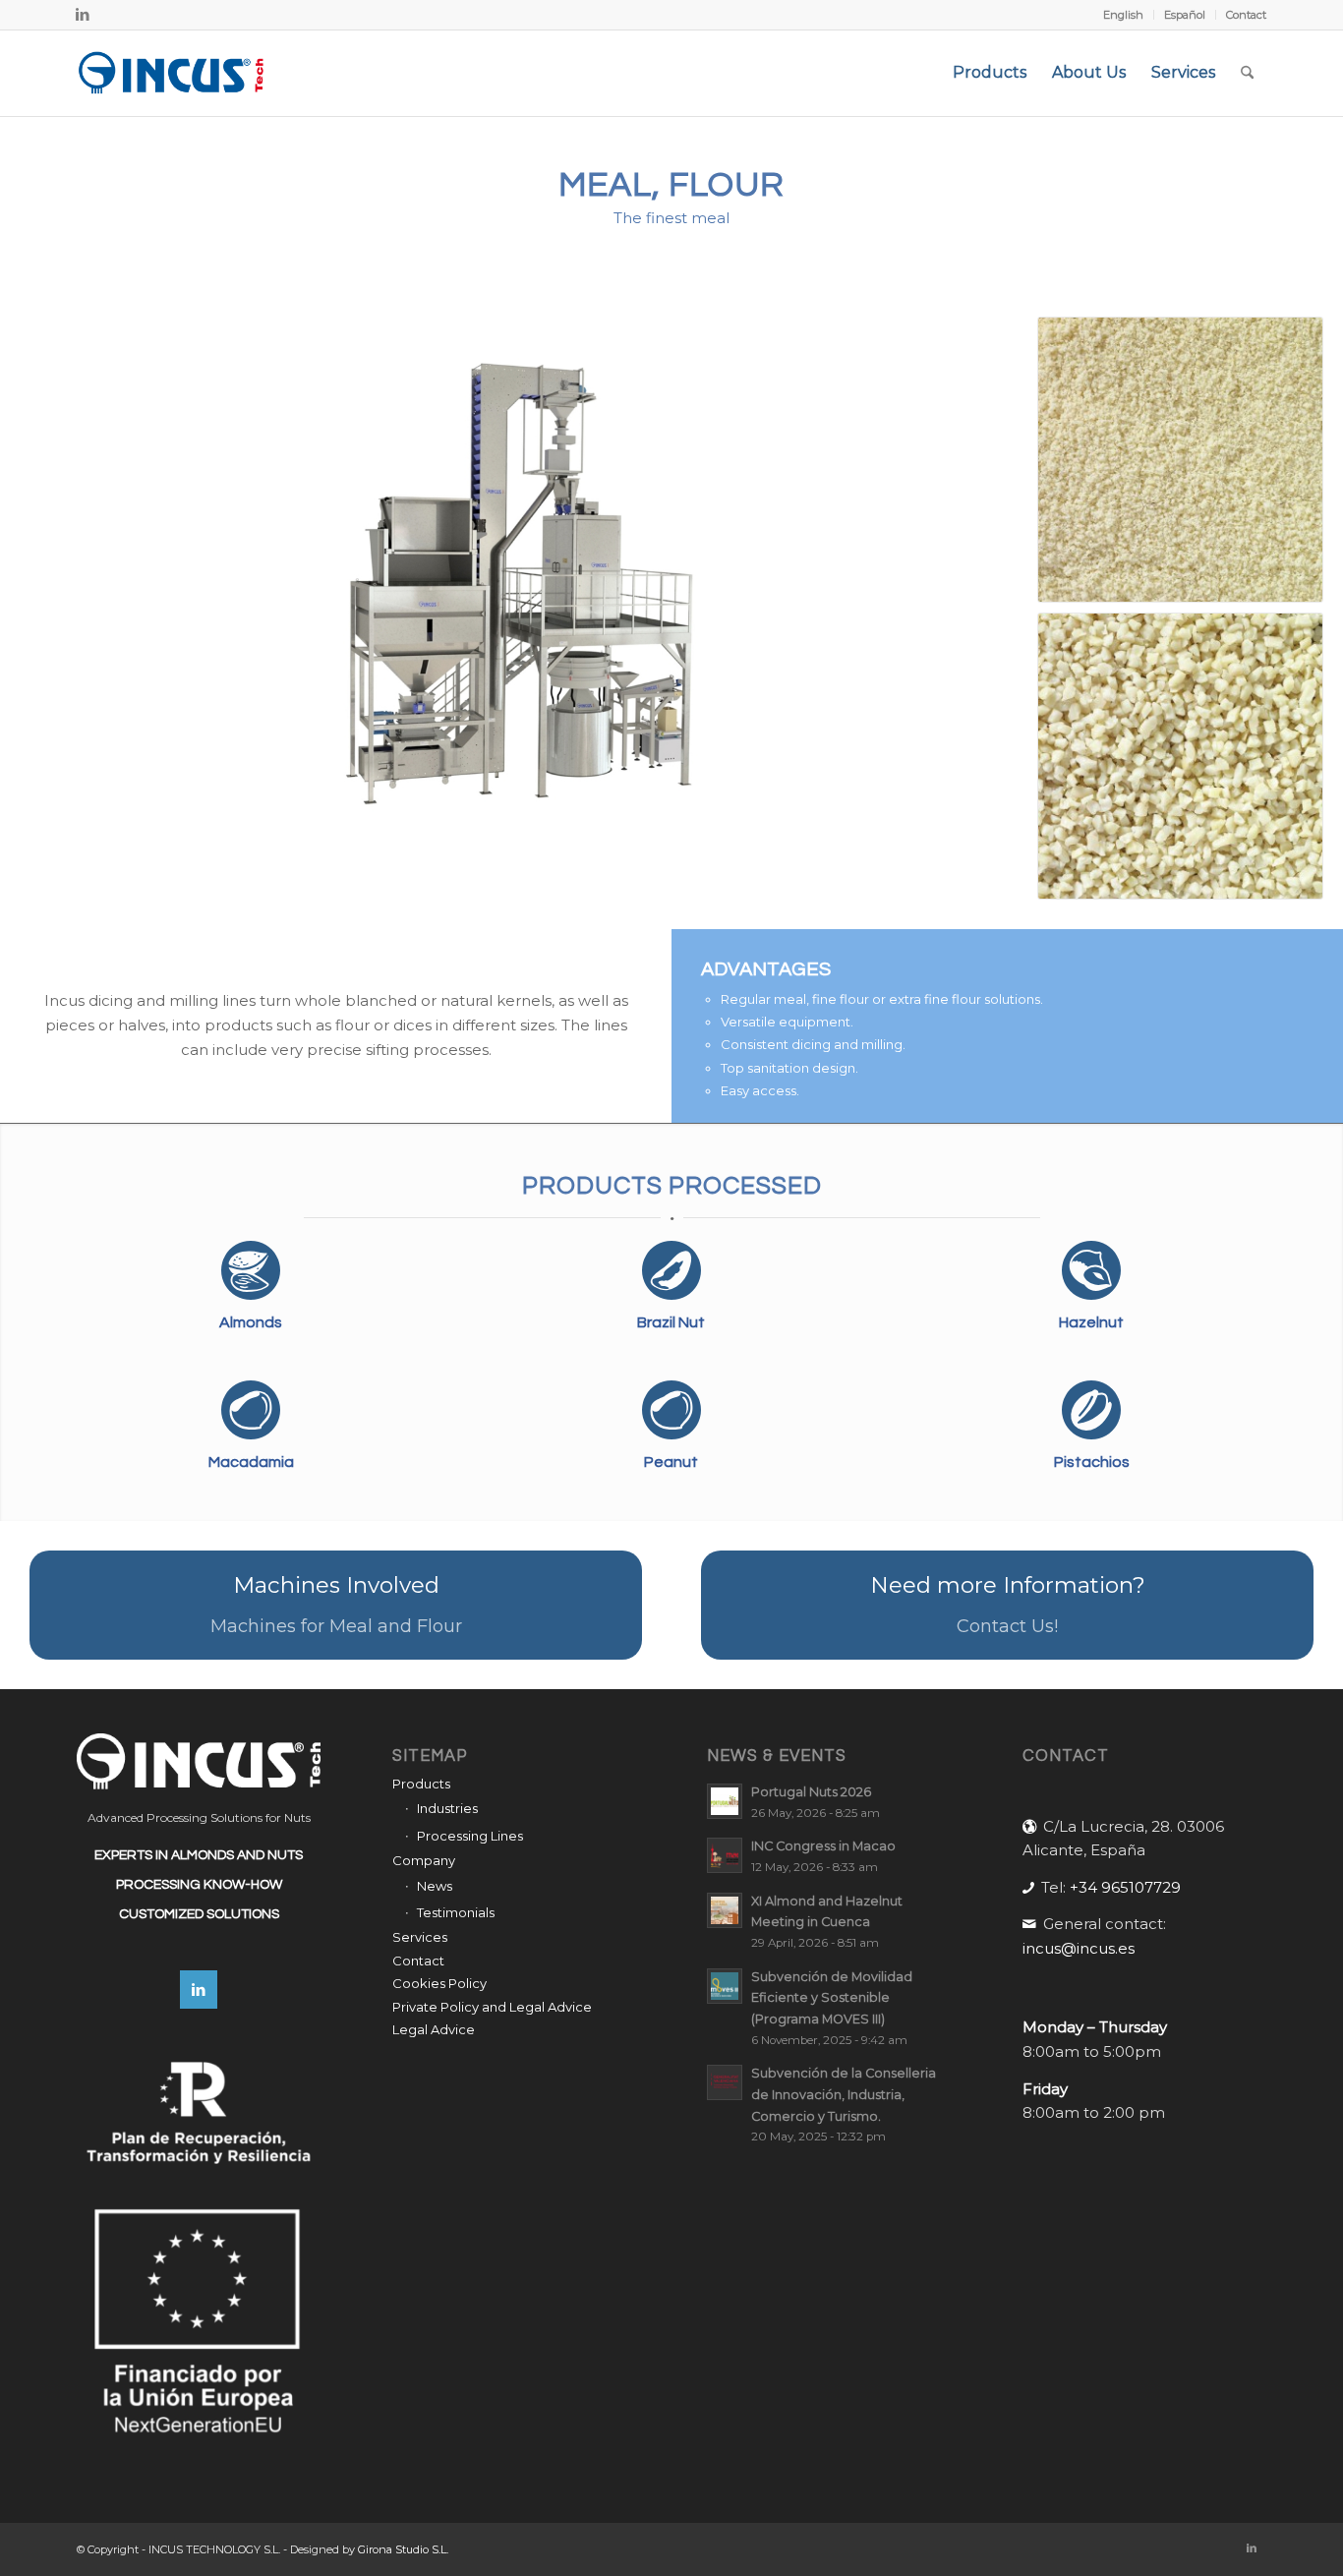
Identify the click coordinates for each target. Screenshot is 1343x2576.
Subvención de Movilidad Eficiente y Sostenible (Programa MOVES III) (832, 1998)
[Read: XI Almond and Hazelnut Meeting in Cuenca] (725, 1910)
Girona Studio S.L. (403, 2549)
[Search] (1247, 73)
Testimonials (456, 1912)
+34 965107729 (1125, 1887)
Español (1185, 15)
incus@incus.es (1079, 1948)
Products (421, 1784)
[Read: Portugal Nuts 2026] (725, 1801)
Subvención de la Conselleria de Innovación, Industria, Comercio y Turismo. (844, 2094)
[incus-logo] (171, 73)
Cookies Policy (439, 1983)
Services (420, 1937)
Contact (1246, 15)
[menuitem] (1124, 15)
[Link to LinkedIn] (83, 15)
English (1123, 15)
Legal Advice (434, 2029)
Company (424, 1860)
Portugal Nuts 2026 (811, 1792)
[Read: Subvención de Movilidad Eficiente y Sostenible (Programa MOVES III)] (725, 1986)
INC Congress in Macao (823, 1846)
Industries (447, 1808)
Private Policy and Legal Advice (492, 2007)
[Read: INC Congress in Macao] (725, 1855)
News (435, 1886)
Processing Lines (470, 1836)
